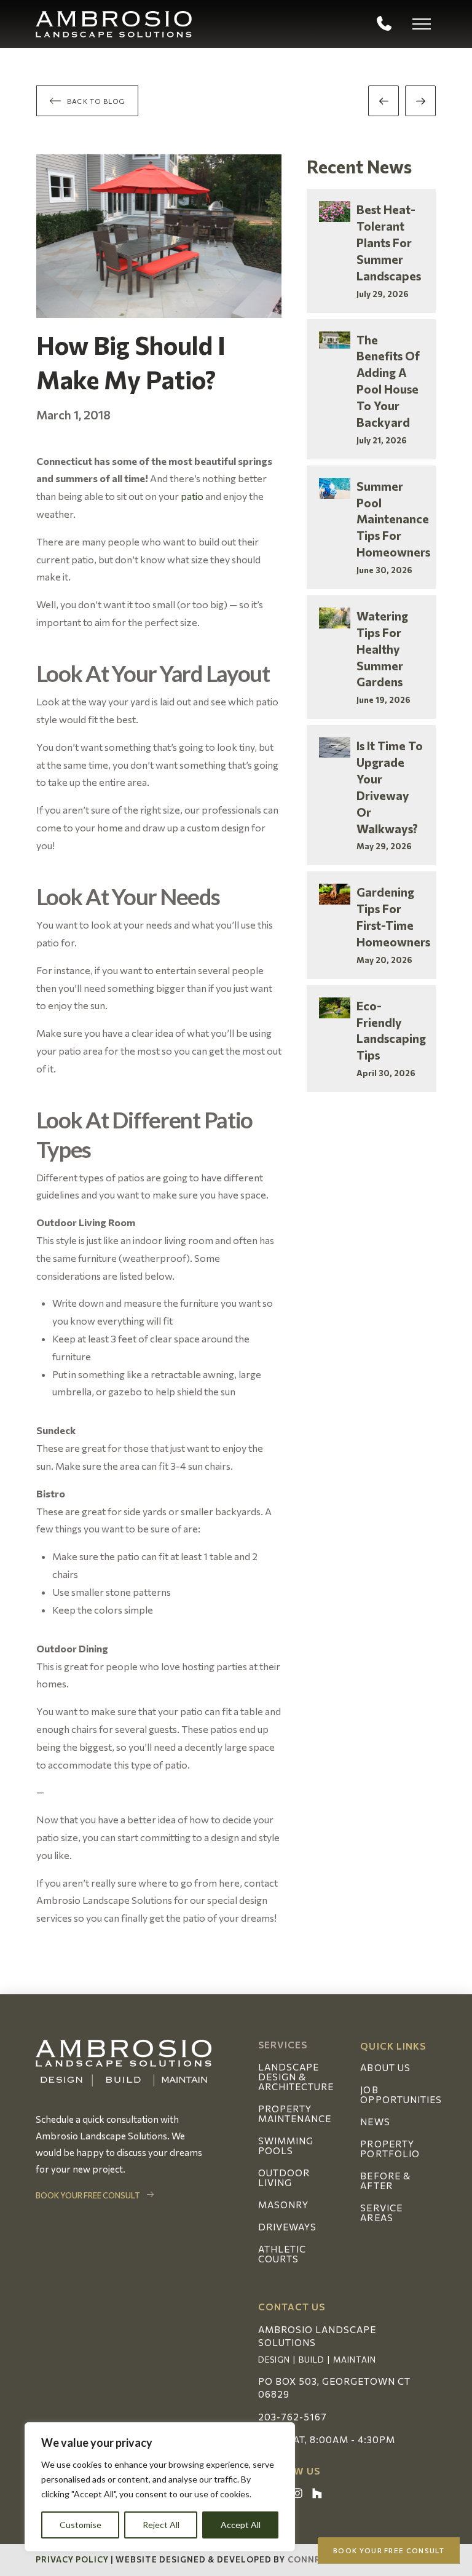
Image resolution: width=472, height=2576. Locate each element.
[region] (160, 2487)
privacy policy (73, 2559)
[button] (422, 24)
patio (192, 496)
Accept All (241, 2525)
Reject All (161, 2525)
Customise (81, 2525)
